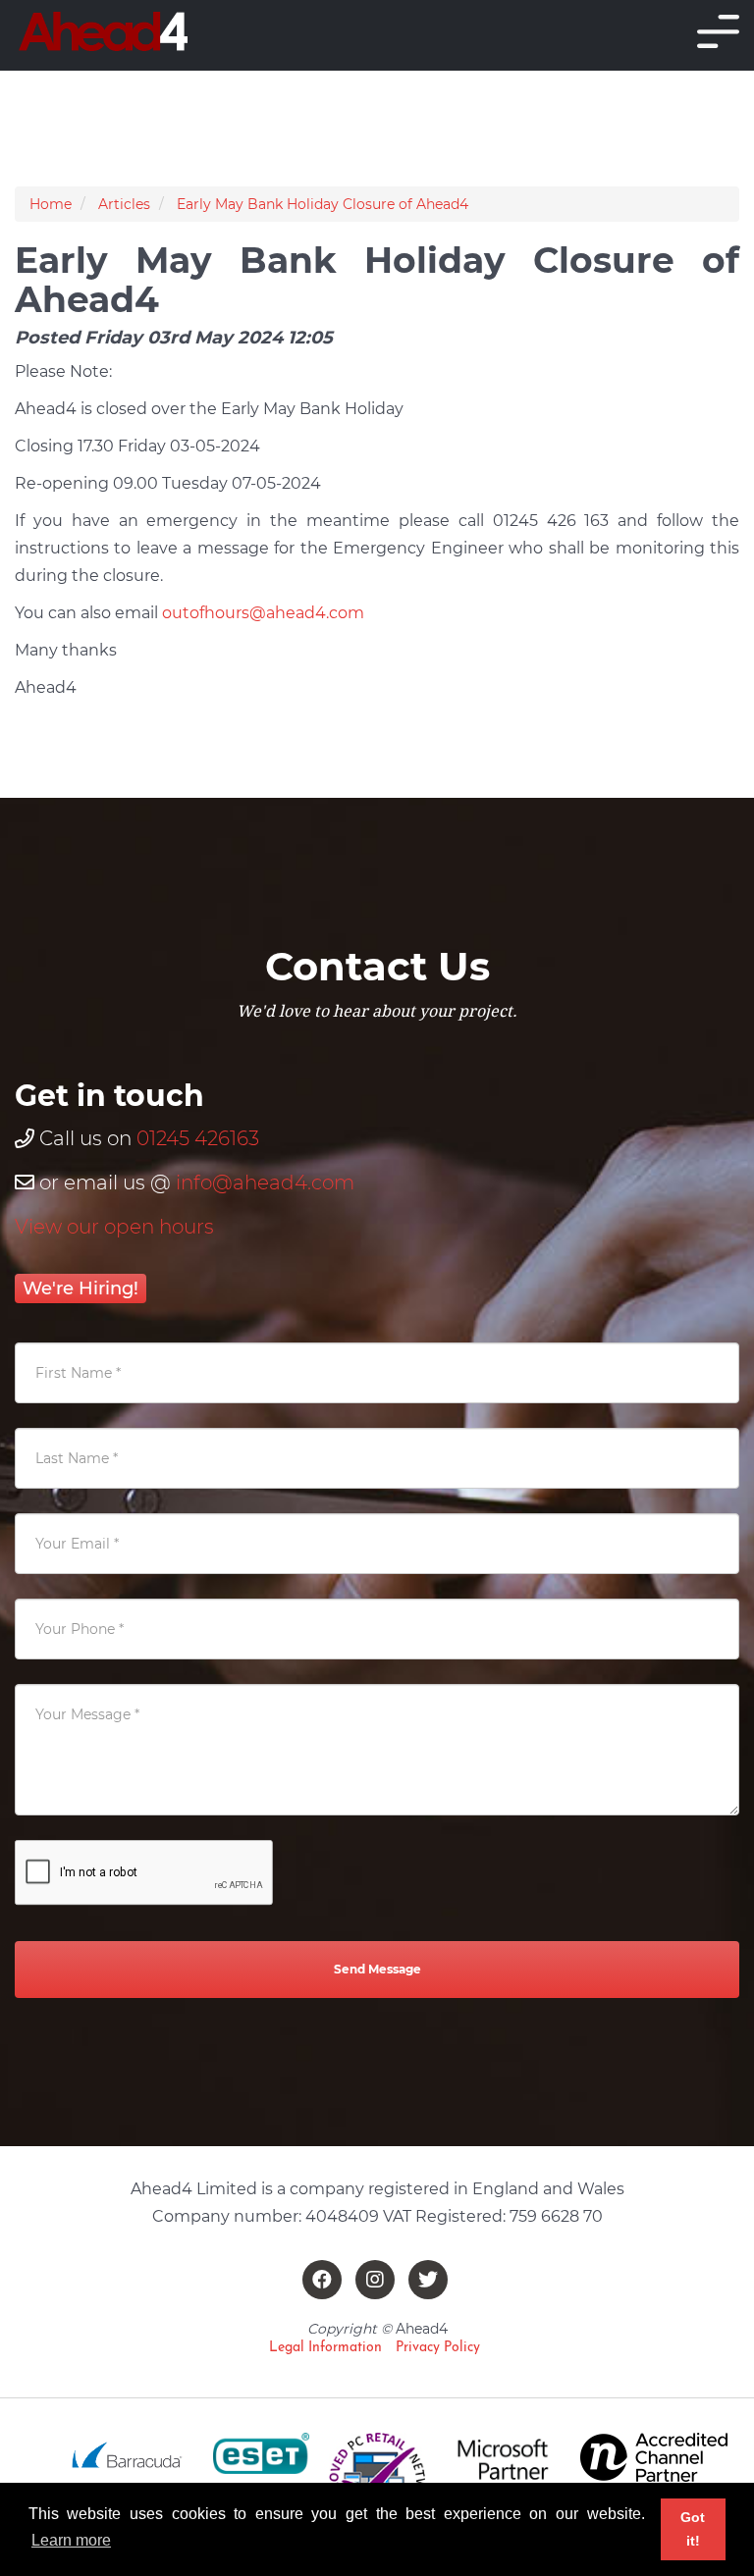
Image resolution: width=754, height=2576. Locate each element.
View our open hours (114, 1227)
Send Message (377, 1969)
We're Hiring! (81, 1288)
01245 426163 (198, 1138)
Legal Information (325, 2348)
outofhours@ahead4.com (263, 613)
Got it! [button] (693, 2529)
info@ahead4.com (265, 1183)
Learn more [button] (71, 2540)
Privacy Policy (438, 2348)
